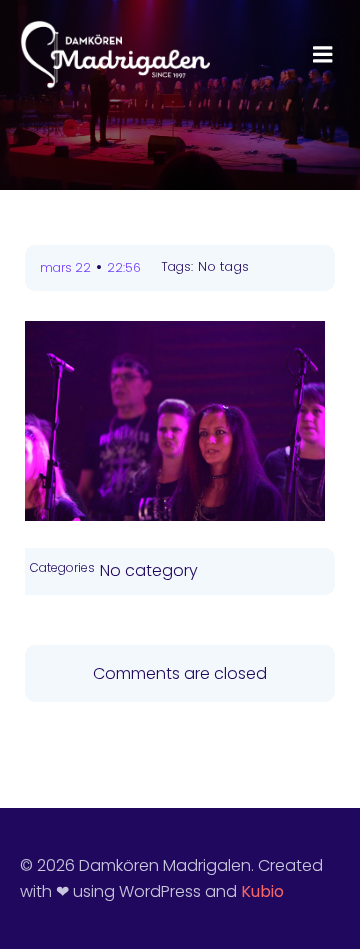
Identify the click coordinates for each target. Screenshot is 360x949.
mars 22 (65, 267)
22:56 (124, 267)
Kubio (262, 891)
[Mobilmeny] (323, 55)
